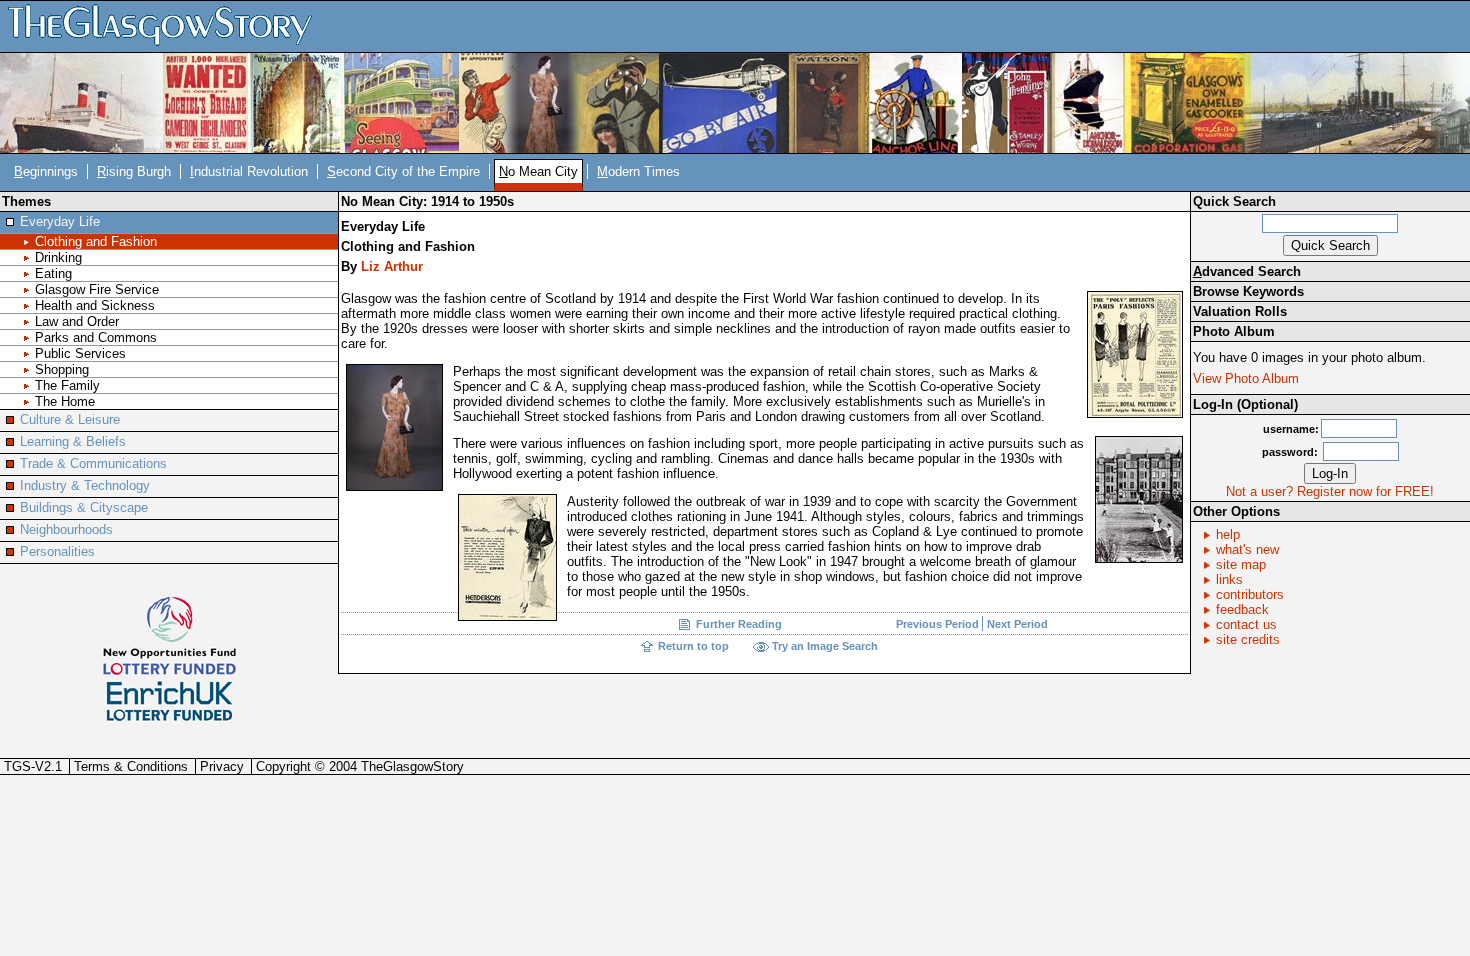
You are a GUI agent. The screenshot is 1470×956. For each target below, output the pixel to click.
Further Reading (739, 624)
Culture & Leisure (70, 419)
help (1228, 534)
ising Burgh (134, 171)
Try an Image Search (825, 646)
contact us (1246, 624)
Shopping (62, 369)
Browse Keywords (1248, 291)
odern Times (638, 171)
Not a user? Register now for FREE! (1330, 491)
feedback (1242, 609)
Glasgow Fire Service (97, 289)
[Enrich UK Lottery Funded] (169, 702)
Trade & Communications (93, 463)
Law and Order (77, 321)
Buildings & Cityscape (84, 507)
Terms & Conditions (131, 766)
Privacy (222, 766)
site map (1241, 564)
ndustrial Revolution (249, 171)
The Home (65, 401)
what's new (1247, 549)
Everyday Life (60, 221)
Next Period (1017, 624)
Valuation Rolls (1240, 311)
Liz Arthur (392, 266)
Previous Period (939, 624)
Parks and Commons (96, 337)
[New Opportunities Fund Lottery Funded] (169, 635)
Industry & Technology (85, 485)
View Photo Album (1246, 378)
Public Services (80, 353)
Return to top (693, 646)
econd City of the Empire (403, 171)
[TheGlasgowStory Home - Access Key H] (167, 25)
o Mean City (538, 171)
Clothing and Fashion (96, 241)
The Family (67, 385)
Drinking (58, 257)
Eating (53, 273)
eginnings (46, 171)
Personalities (57, 551)
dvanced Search (1247, 271)
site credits (1248, 639)
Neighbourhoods (66, 529)
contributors (1250, 594)
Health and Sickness (95, 305)
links (1229, 579)
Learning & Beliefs (73, 441)
